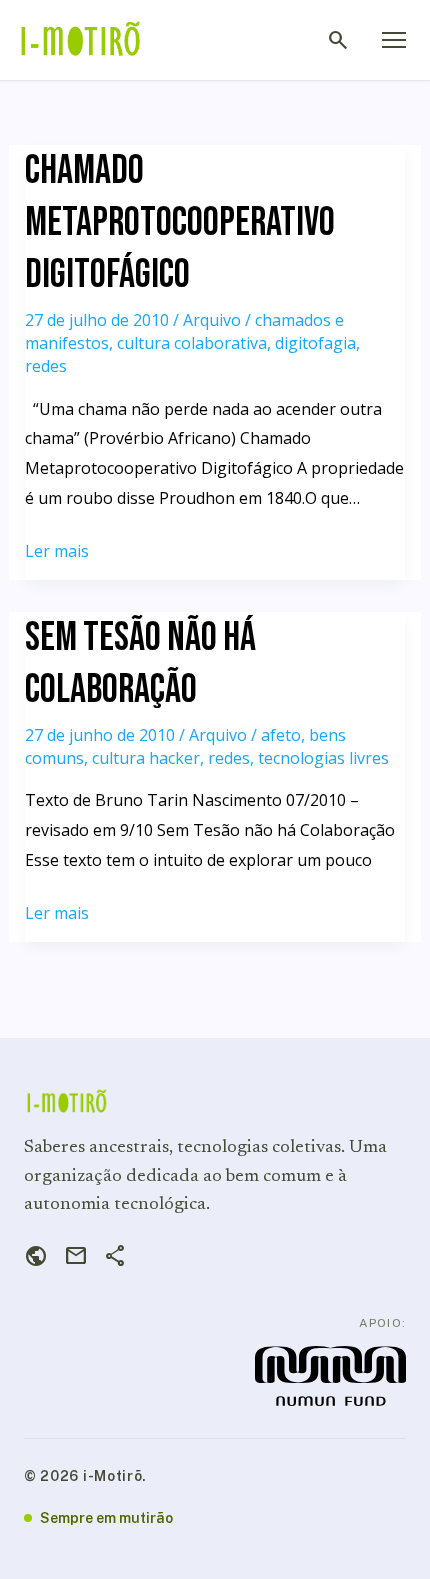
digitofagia (315, 343)
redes (46, 366)
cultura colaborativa (192, 343)
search (338, 40)
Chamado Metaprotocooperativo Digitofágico (180, 223)
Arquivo (212, 320)
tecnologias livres (323, 758)
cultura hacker (146, 758)
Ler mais (57, 553)
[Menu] (394, 40)
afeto (281, 735)
